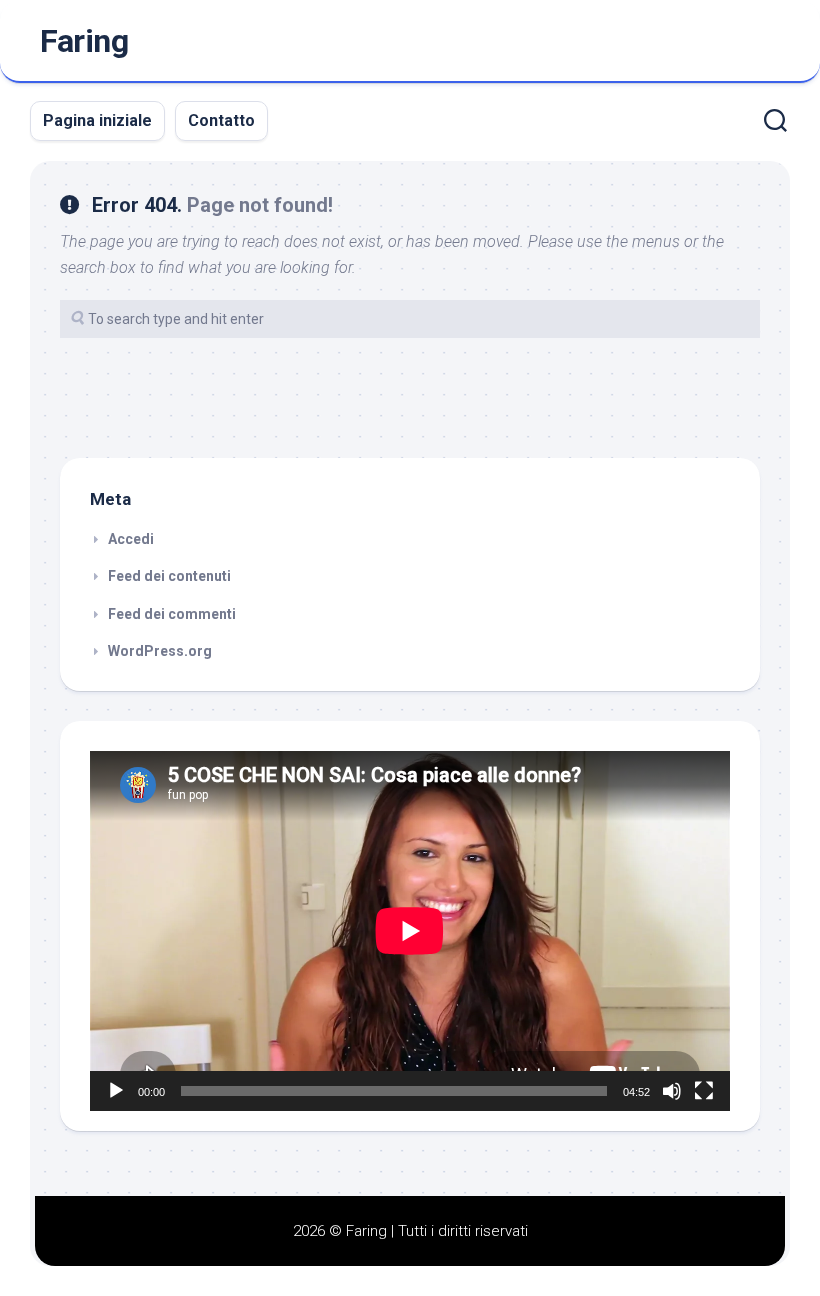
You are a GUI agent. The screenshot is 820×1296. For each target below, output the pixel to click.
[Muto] (672, 1091)
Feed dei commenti (172, 614)
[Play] (116, 1091)
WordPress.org (160, 651)
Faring (84, 41)
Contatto (221, 120)
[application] (410, 931)
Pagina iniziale (97, 120)
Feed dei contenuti (169, 576)
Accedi (131, 539)
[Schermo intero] (704, 1091)
